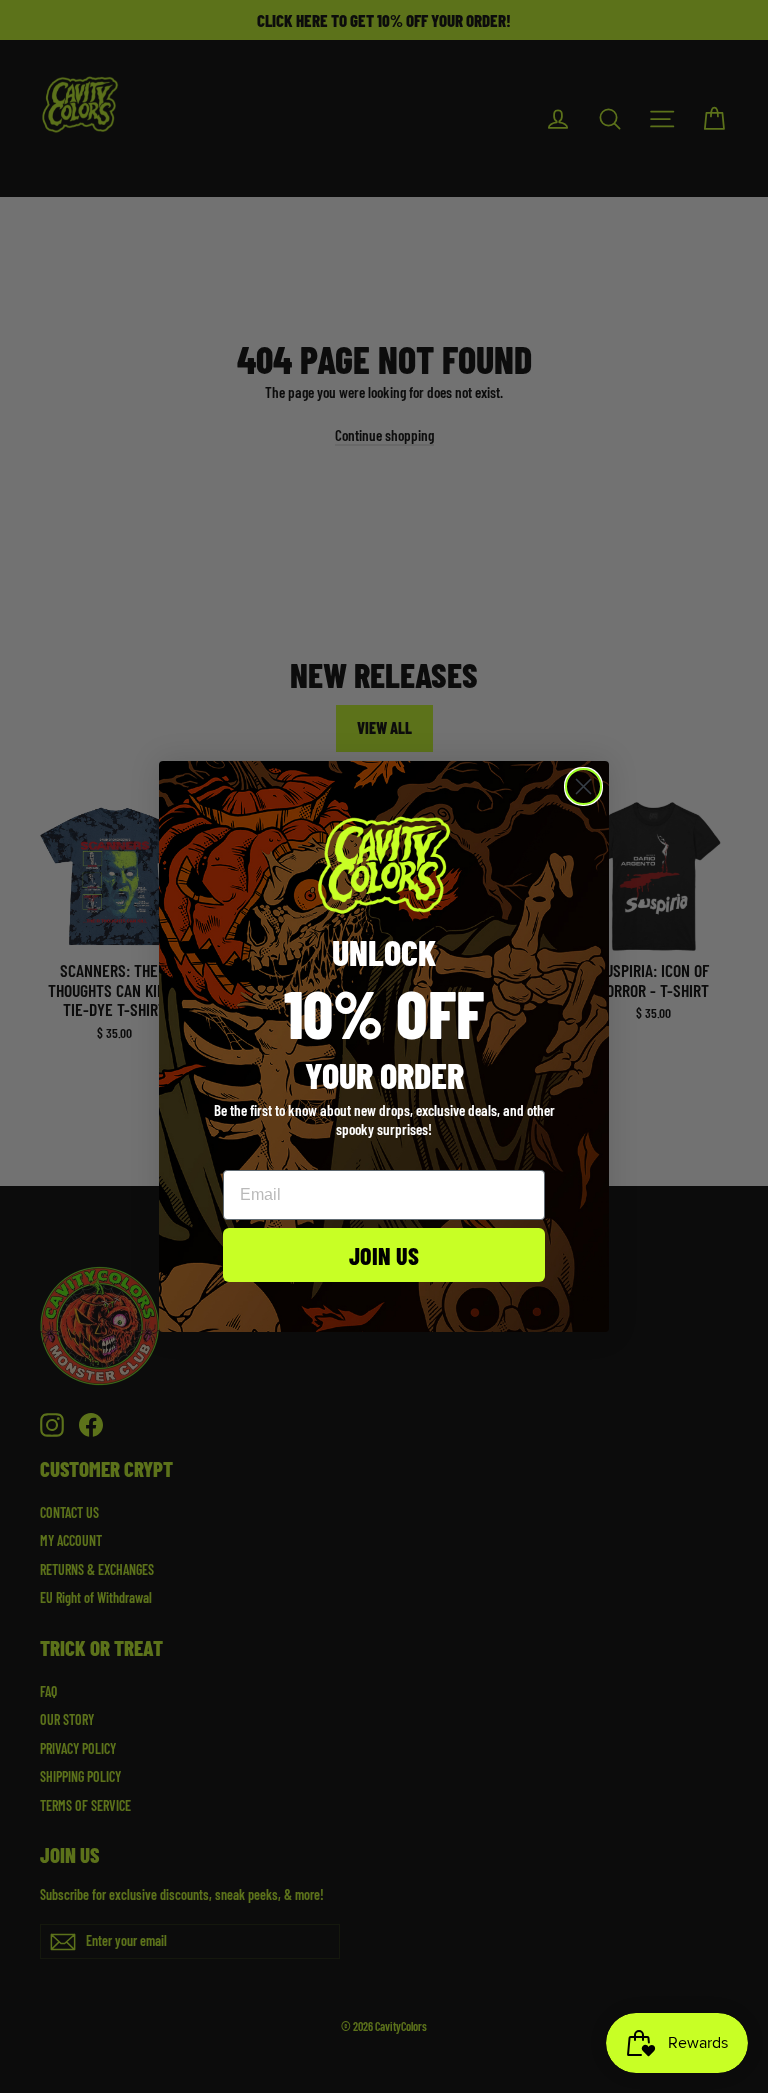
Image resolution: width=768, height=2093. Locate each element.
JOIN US (384, 1255)
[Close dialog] (583, 786)
